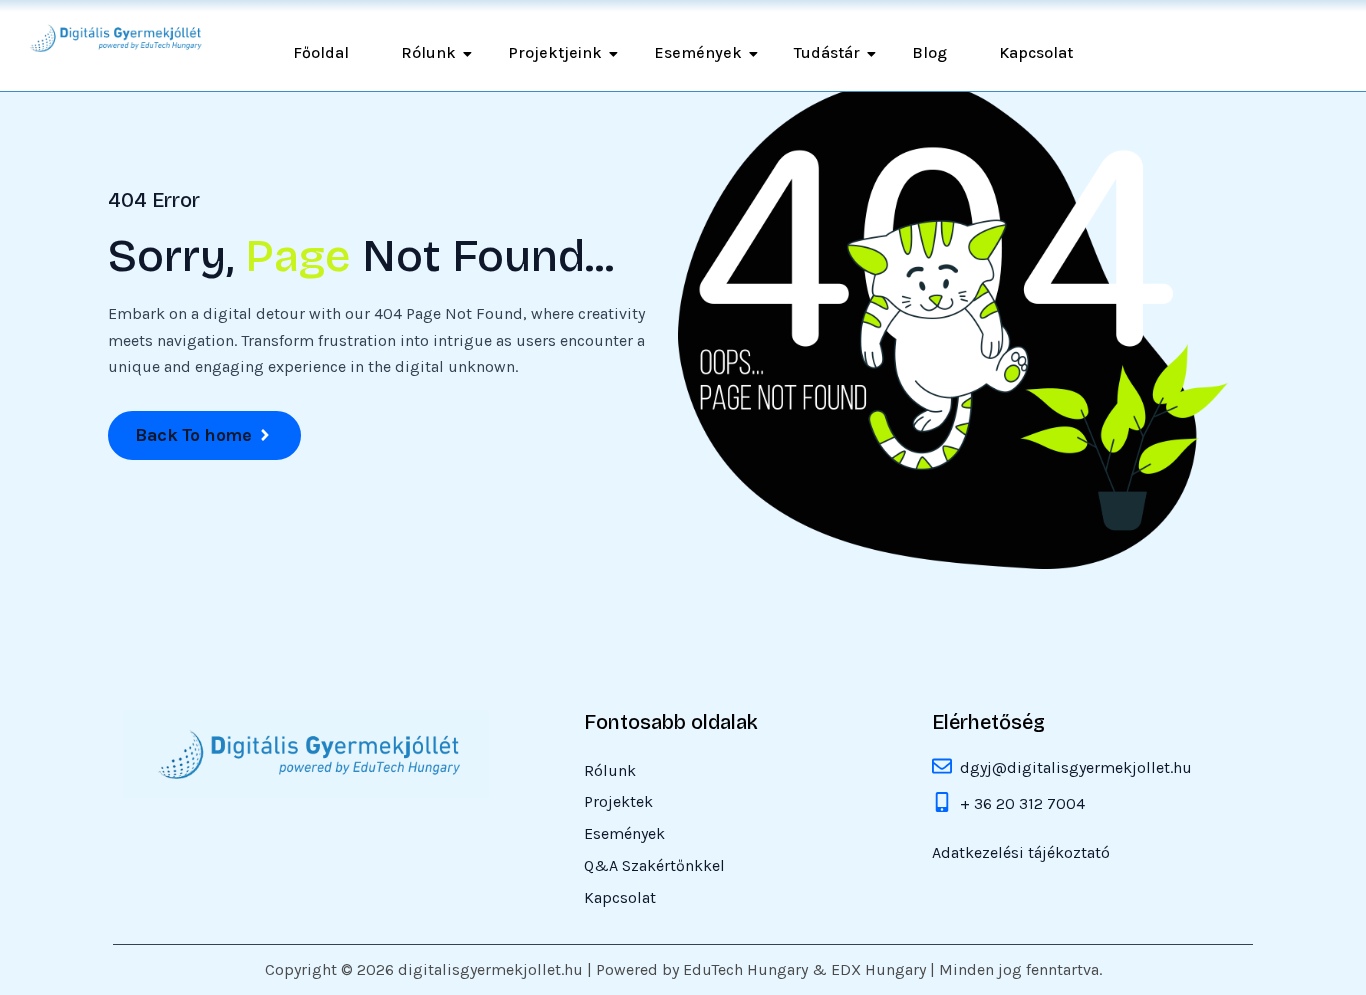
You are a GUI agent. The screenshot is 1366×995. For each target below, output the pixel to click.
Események (698, 52)
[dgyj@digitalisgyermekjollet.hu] (942, 768)
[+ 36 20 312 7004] (942, 804)
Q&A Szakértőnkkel (654, 866)
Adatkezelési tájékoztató (1021, 853)
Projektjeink (555, 52)
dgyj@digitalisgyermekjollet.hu (1076, 767)
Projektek (618, 802)
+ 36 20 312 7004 (1022, 803)
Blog (929, 52)
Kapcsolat (1036, 52)
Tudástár (827, 52)
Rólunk (428, 52)
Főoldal (321, 52)
